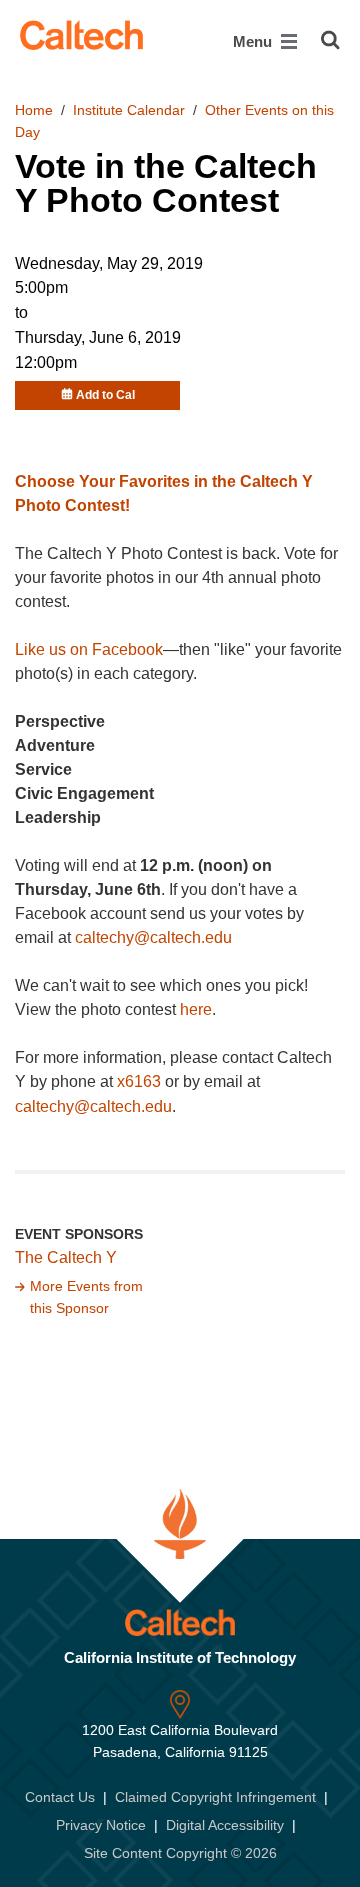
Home (34, 110)
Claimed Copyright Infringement (215, 1797)
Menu (254, 41)
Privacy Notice (101, 1825)
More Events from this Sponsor (86, 1297)
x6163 (139, 1081)
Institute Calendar (129, 110)
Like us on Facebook (89, 649)
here (196, 1009)
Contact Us (60, 1797)
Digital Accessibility (225, 1825)
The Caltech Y (66, 1257)
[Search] (330, 40)
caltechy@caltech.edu (153, 937)
